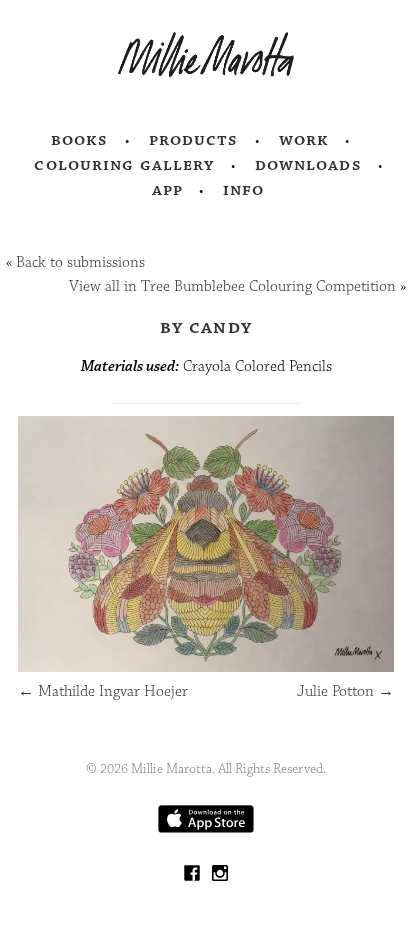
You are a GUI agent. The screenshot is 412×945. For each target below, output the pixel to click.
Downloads (308, 165)
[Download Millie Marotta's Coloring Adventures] (206, 828)
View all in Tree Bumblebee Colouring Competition (232, 286)
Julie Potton (345, 691)
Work (304, 140)
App (167, 190)
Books (80, 140)
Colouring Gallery (124, 165)
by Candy (206, 327)
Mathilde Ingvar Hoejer (103, 691)
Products (194, 140)
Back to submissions (80, 262)
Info (244, 190)
